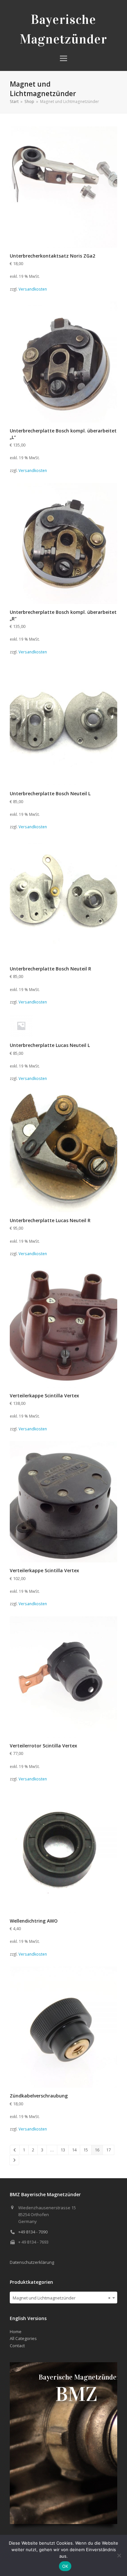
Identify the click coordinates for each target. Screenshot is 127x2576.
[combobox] (63, 2298)
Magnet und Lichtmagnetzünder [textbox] (62, 2298)
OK (65, 2566)
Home (16, 2332)
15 (86, 2150)
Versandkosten (33, 289)
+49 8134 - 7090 (33, 2232)
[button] (63, 58)
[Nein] (119, 2555)
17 (108, 2150)
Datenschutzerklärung (32, 2262)
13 (63, 2150)
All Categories (23, 2338)
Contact (17, 2346)
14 (74, 2150)
